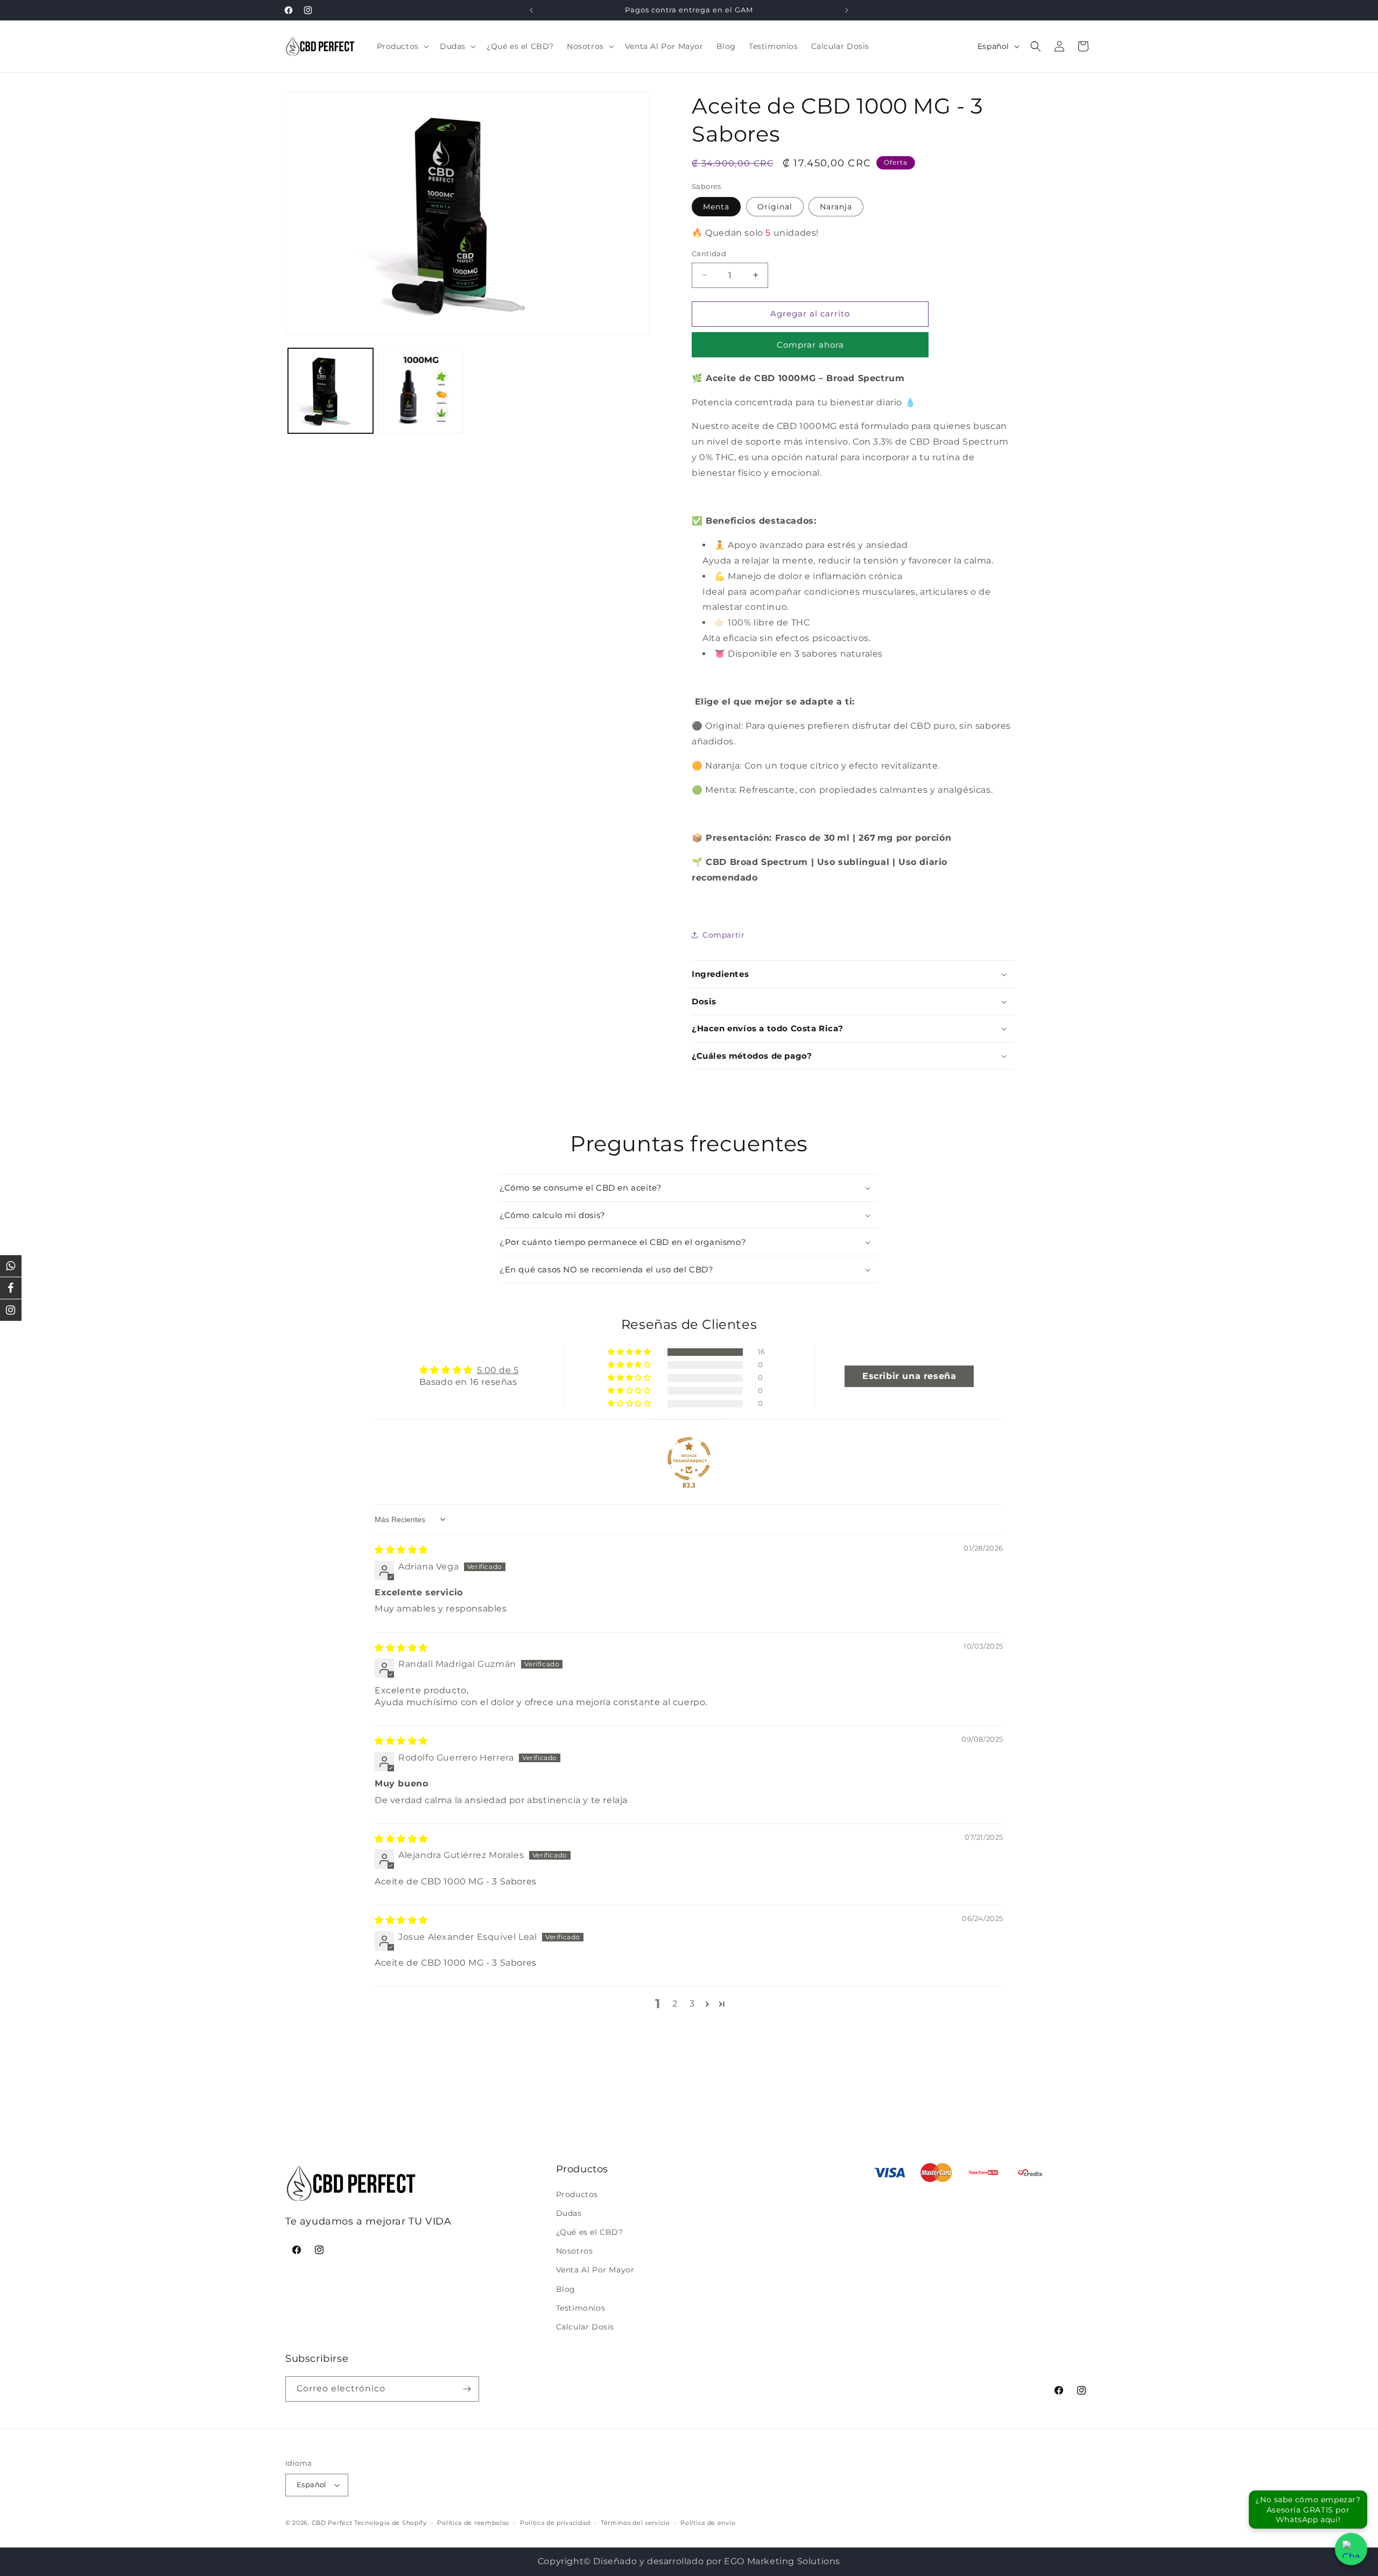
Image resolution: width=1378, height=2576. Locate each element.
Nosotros (575, 2251)
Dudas (569, 2213)
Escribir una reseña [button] (909, 1376)
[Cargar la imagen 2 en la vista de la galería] (421, 391)
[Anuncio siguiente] (847, 10)
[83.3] (689, 1459)
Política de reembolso (473, 2523)
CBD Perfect (332, 2523)
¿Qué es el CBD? (590, 2232)
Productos (577, 2194)
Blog (566, 2289)
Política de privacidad (555, 2523)
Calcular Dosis (585, 2327)
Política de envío (708, 2523)
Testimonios (581, 2308)
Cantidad (709, 254)
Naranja (836, 207)
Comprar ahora (810, 345)
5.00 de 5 (498, 1370)
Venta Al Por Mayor (595, 2270)
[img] (401, 1550)
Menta (716, 207)
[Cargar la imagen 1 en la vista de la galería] (331, 391)
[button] (402, 46)
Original (775, 207)
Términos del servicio (635, 2523)
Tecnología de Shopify (391, 2523)
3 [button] (692, 2004)
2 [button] (675, 2004)
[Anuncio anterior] (531, 10)
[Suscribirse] (467, 2389)
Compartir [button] (723, 935)
